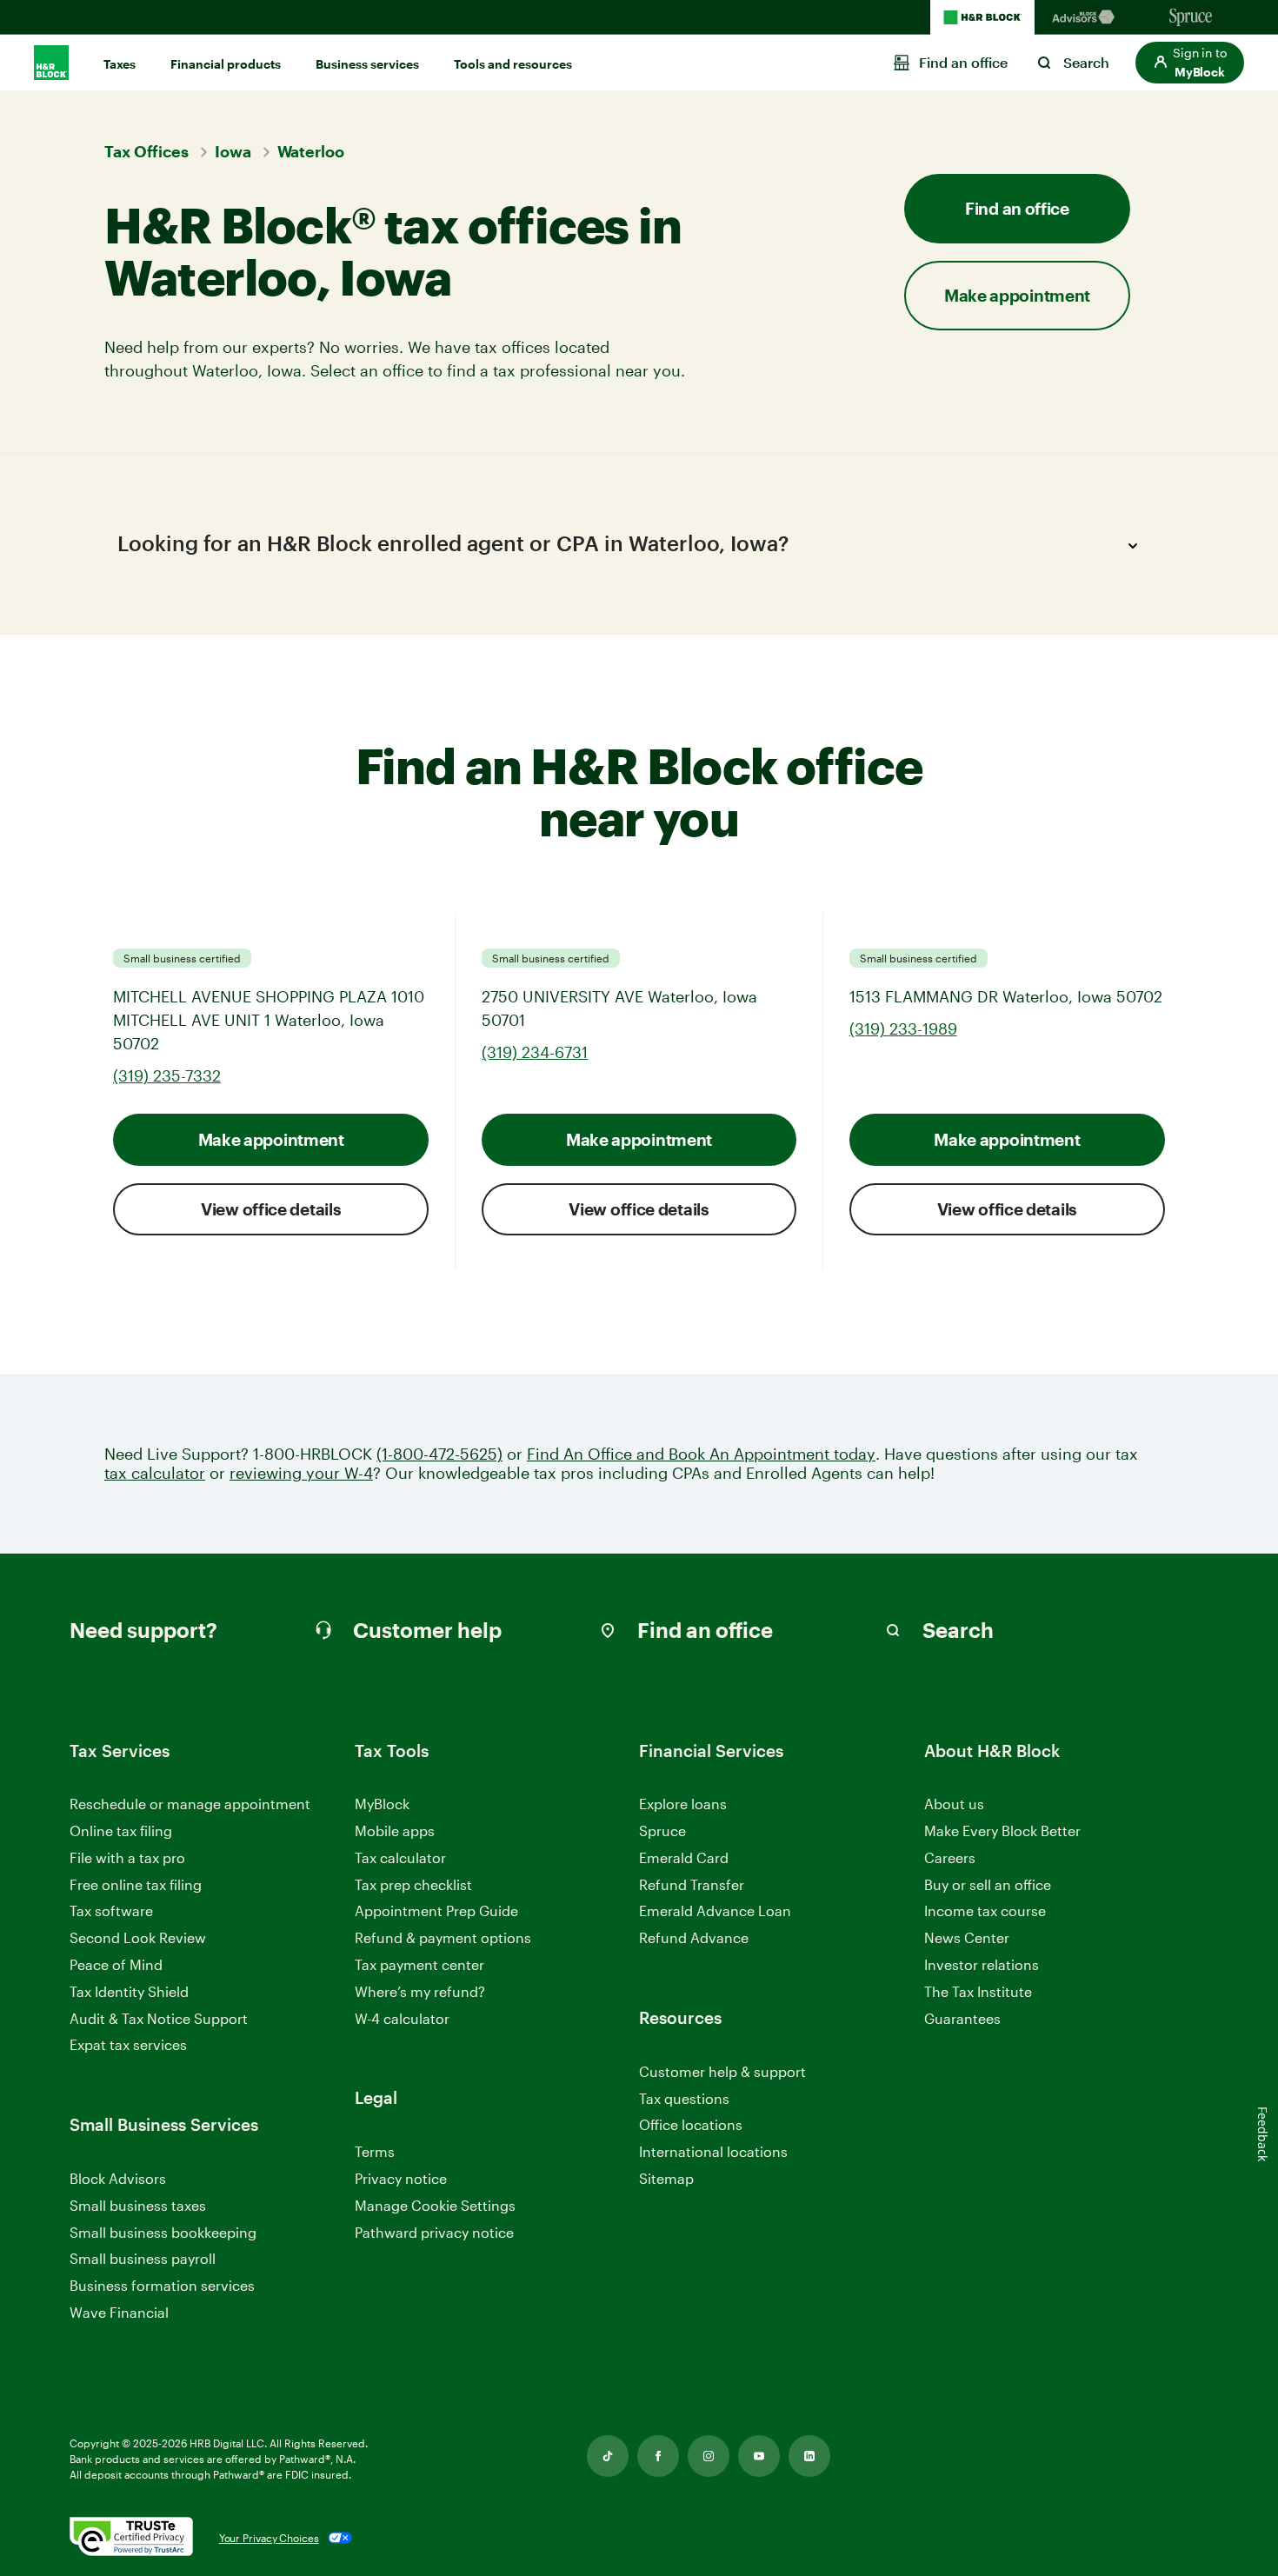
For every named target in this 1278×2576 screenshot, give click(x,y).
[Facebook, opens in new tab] (658, 2456)
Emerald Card (684, 1857)
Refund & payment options (443, 1937)
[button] (1190, 63)
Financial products (226, 64)
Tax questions (684, 2098)
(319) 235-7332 (167, 1075)
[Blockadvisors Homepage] (1087, 17)
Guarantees (962, 2018)
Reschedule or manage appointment (190, 1804)
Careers (950, 1858)
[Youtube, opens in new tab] (759, 2456)
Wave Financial (119, 2313)
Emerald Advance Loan (715, 1910)
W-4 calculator (402, 2018)
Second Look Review (138, 1937)
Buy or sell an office (988, 1884)
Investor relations (982, 1965)
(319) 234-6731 (535, 1052)
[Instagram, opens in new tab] (709, 2456)
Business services (367, 64)
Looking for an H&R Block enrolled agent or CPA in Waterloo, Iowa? (453, 543)
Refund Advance (694, 1937)
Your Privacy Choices (269, 2538)
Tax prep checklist (413, 1884)
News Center (967, 1937)
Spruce (662, 1830)
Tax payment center (419, 1964)
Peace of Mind (116, 1964)
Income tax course (985, 1910)
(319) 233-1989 (903, 1028)
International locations (713, 2152)
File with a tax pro (127, 1857)
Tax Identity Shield (129, 1991)
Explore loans (683, 1804)
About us (954, 1804)
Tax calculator (400, 1857)
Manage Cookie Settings (435, 2205)
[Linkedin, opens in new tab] (809, 2456)
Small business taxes (138, 2205)
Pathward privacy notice (434, 2232)
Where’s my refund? (420, 1991)
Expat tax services (128, 2045)
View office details (271, 1209)
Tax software (111, 1910)
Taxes (120, 64)
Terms (375, 2151)
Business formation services (162, 2285)
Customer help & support (722, 2072)
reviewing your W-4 (301, 1473)
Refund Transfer (692, 1884)
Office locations (691, 2125)
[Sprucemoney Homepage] (1191, 17)
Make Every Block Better (1002, 1830)
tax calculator (155, 1473)
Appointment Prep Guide (436, 1910)
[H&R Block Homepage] (982, 17)
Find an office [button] (1017, 208)
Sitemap (666, 2179)
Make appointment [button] (1017, 295)
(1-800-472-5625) (439, 1454)
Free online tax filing (136, 1884)
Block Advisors (118, 2179)
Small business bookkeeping (163, 2232)
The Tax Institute (978, 1992)
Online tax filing (121, 1830)
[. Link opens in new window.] (131, 2538)
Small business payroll (143, 2258)
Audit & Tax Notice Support (159, 2018)
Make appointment (271, 1139)
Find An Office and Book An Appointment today (701, 1454)
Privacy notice (401, 2178)
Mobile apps (395, 1830)
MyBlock (382, 1804)
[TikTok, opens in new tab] (608, 2456)
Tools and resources (513, 64)
